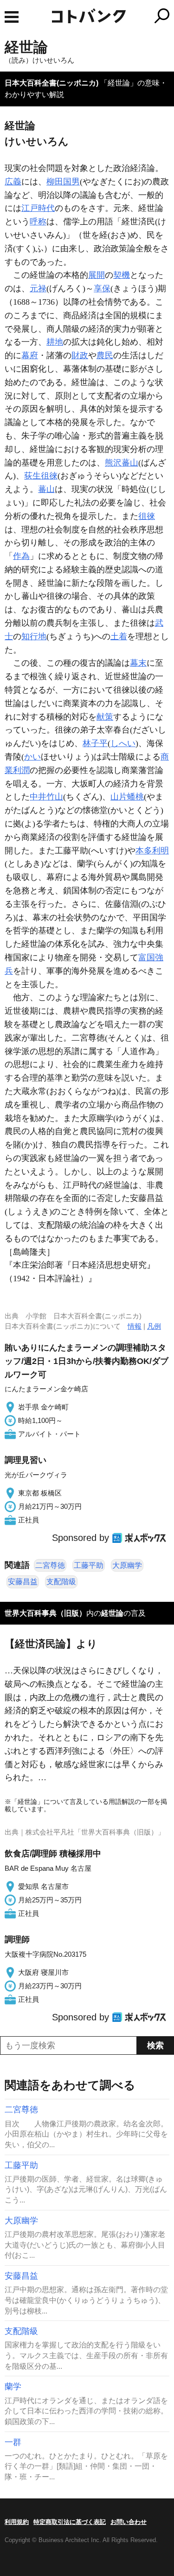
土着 (119, 636)
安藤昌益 (23, 1582)
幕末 (138, 663)
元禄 (38, 288)
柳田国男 (63, 182)
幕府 (30, 355)
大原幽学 (127, 1565)
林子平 (95, 743)
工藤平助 (89, 1565)
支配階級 (61, 1582)
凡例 (154, 1326)
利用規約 (17, 2522)
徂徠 (147, 516)
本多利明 (152, 851)
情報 (135, 1326)
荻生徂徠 (41, 476)
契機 (122, 275)
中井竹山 (46, 797)
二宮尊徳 (50, 1565)
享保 (102, 288)
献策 (105, 717)
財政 (80, 355)
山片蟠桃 (127, 797)
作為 (21, 556)
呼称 (38, 222)
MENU (12, 17)
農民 (105, 355)
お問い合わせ (129, 2522)
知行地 (34, 636)
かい (32, 757)
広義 (13, 182)
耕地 (55, 342)
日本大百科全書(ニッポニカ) (52, 83)
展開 (97, 275)
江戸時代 (38, 208)
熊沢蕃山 (122, 463)
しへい (123, 743)
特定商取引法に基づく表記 (70, 2522)
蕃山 (46, 489)
